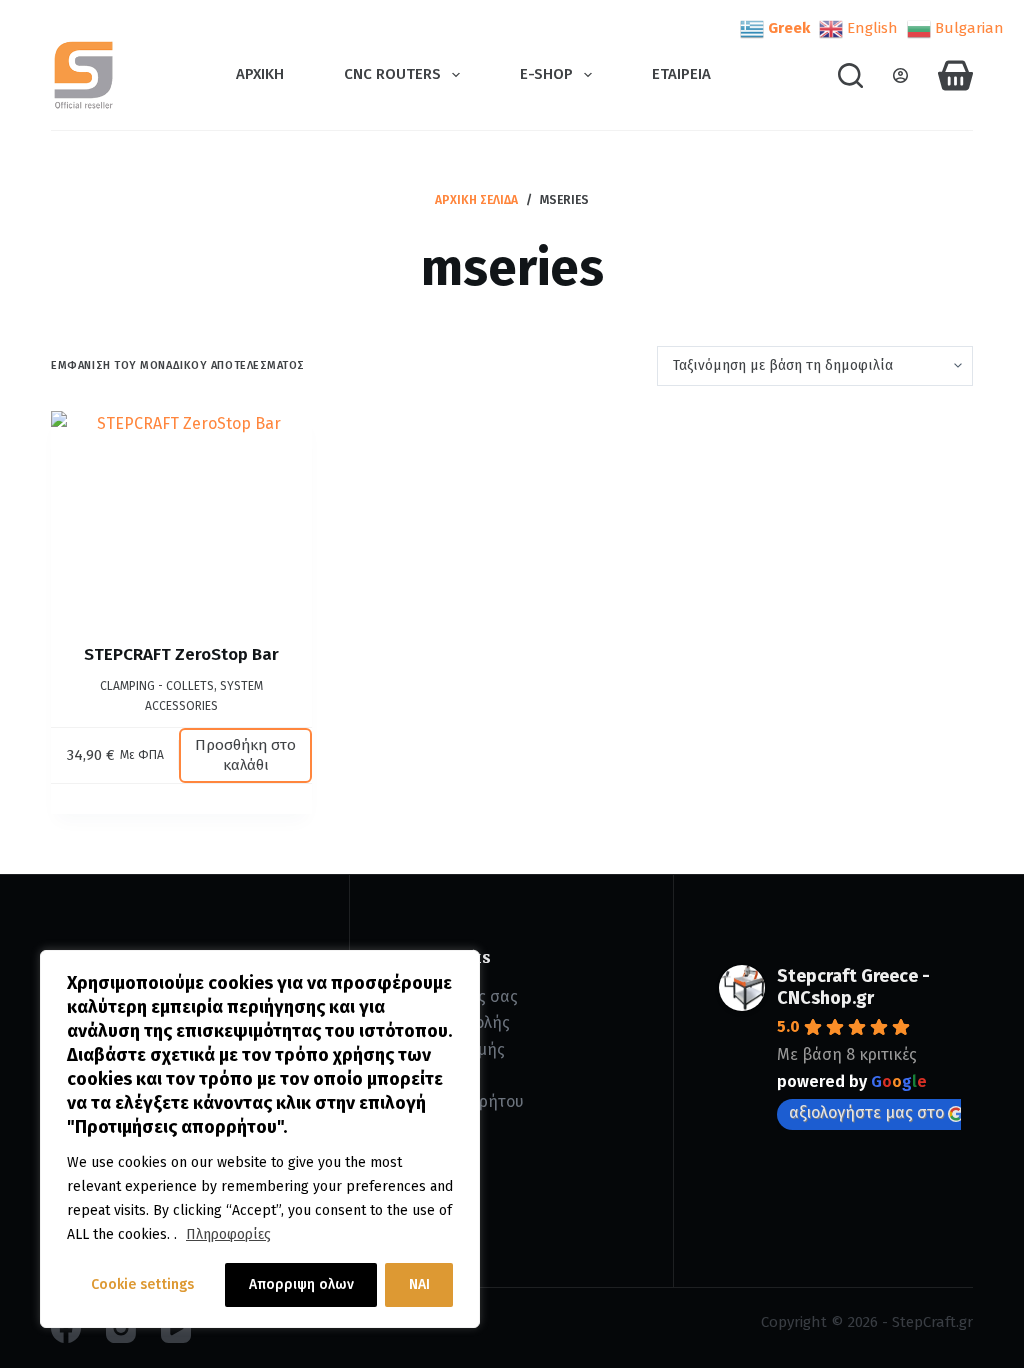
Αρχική (260, 74)
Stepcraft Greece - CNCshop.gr (853, 987)
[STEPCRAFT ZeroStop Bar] (181, 511)
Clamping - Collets (157, 686)
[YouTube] (176, 1328)
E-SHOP (546, 74)
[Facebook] (66, 1328)
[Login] (900, 75)
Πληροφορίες (228, 1234)
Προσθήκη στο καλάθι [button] (245, 755)
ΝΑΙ (419, 1284)
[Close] (459, 967)
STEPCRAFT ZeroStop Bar (181, 654)
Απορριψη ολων (301, 1284)
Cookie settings (142, 1284)
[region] (260, 1139)
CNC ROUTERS (392, 74)
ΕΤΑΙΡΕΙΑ (681, 74)
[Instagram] (121, 1328)
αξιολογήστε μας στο (866, 1112)
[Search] (850, 75)
